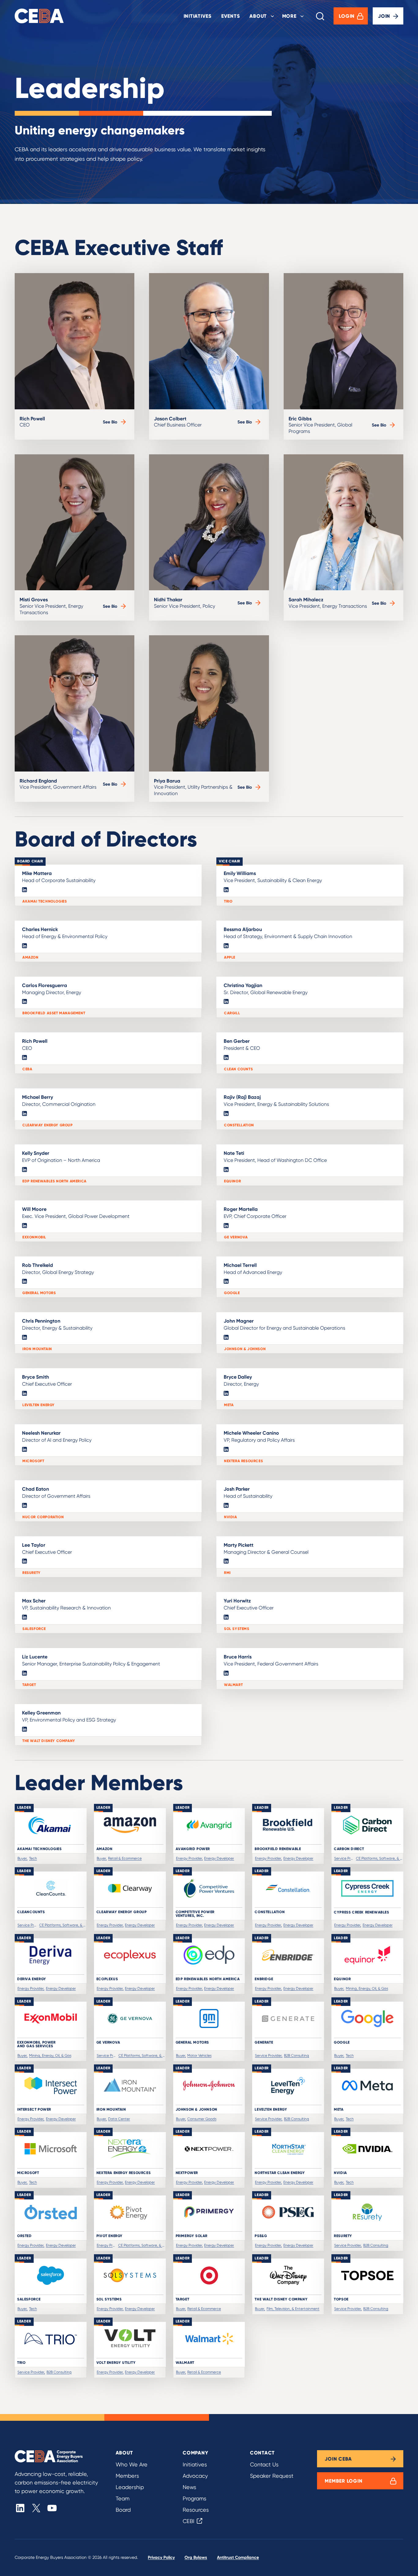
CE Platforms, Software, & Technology (379, 1858)
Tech (33, 1858)
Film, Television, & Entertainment (293, 2309)
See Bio (115, 422)
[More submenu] (302, 16)
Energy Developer (219, 1858)
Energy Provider (189, 1858)
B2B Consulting (297, 2055)
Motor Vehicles (199, 2055)
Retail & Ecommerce (125, 1858)
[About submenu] (272, 16)
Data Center (119, 2119)
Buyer (22, 1858)
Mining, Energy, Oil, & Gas (367, 1988)
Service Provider (344, 1858)
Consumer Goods (202, 2119)
